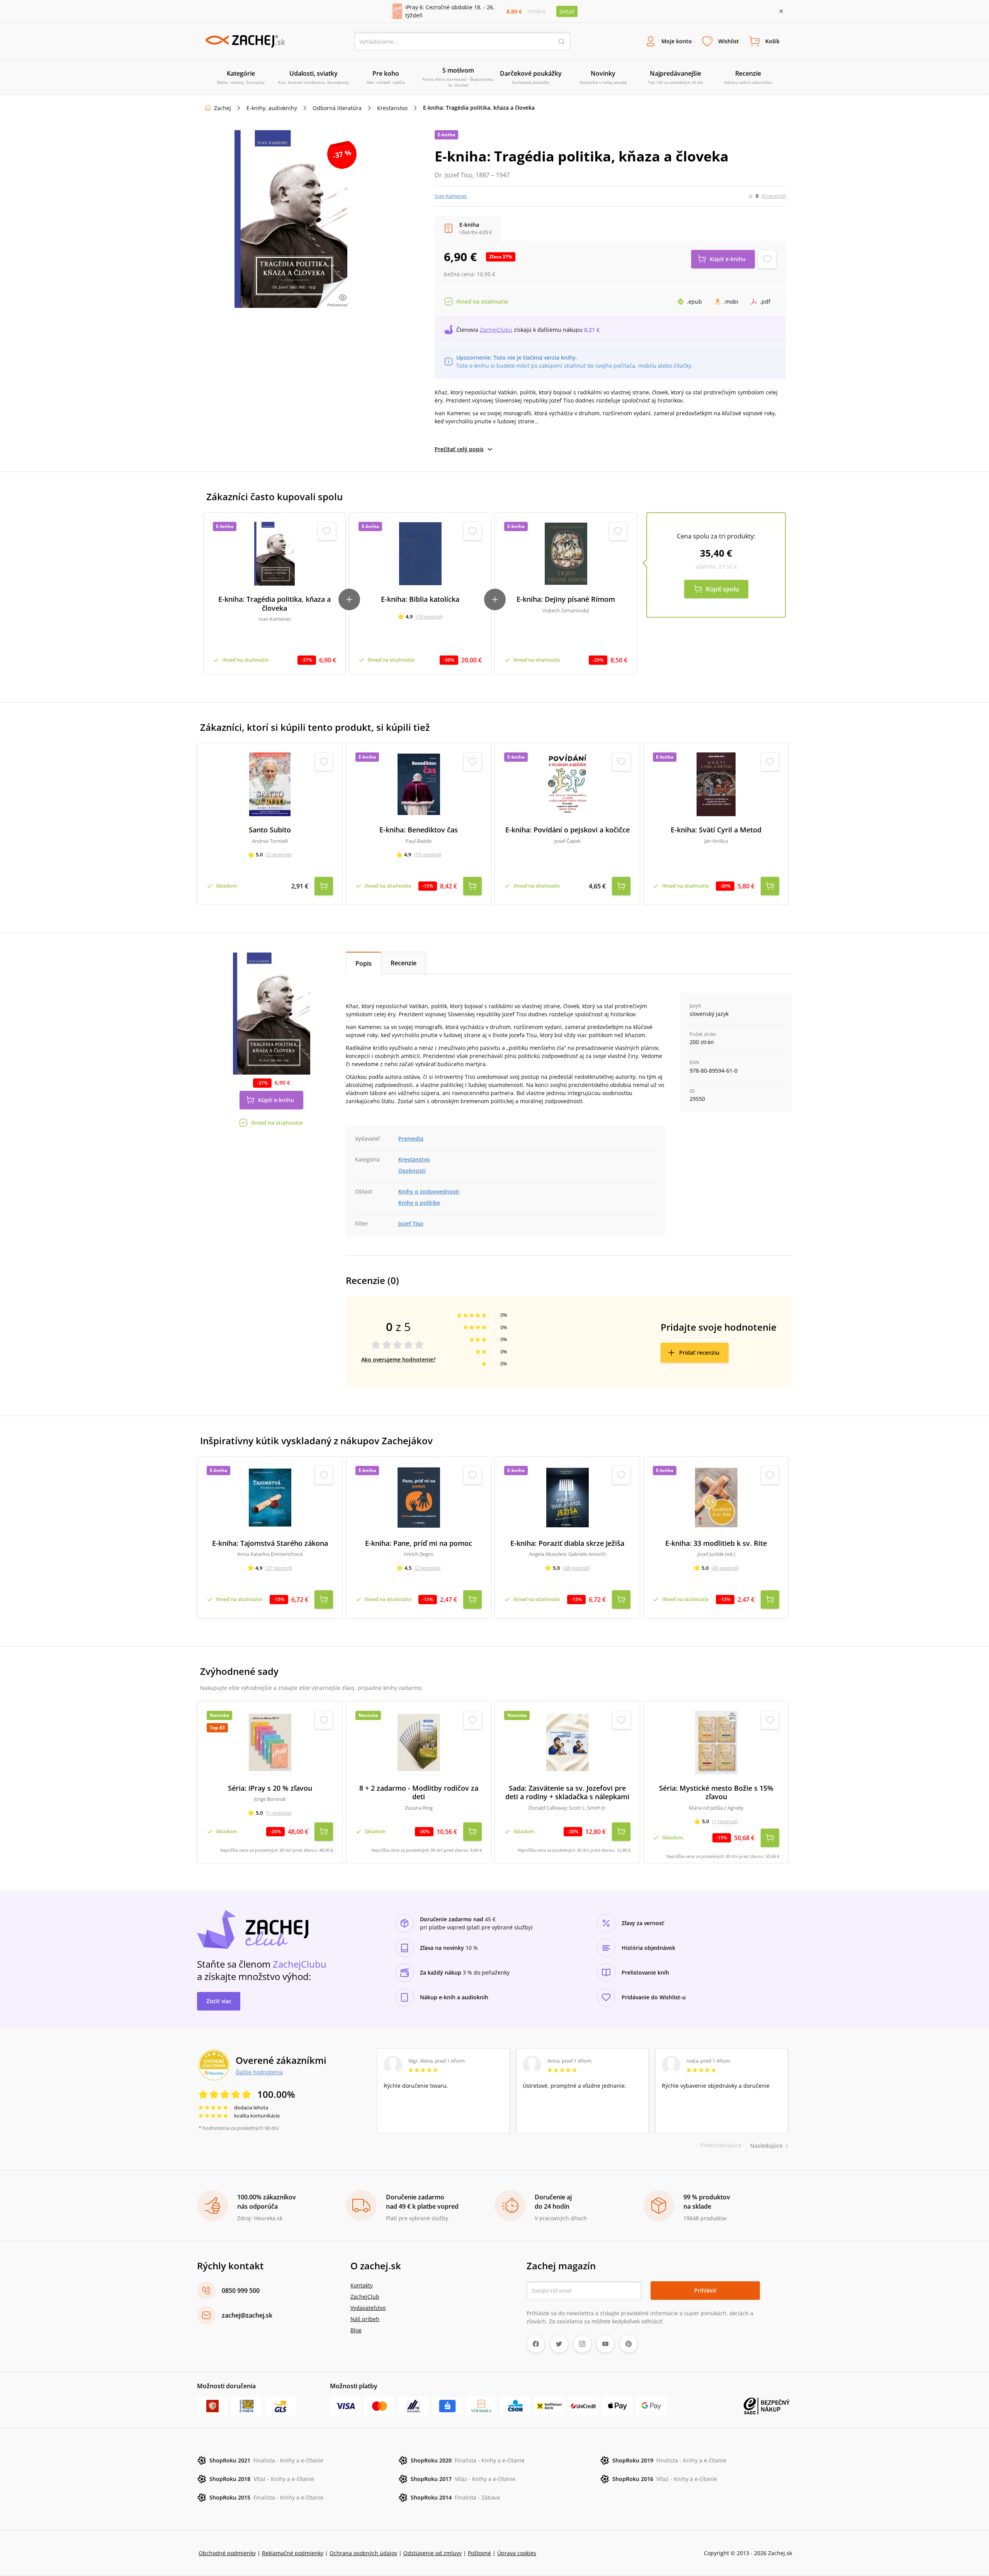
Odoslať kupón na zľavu (494, 1388)
